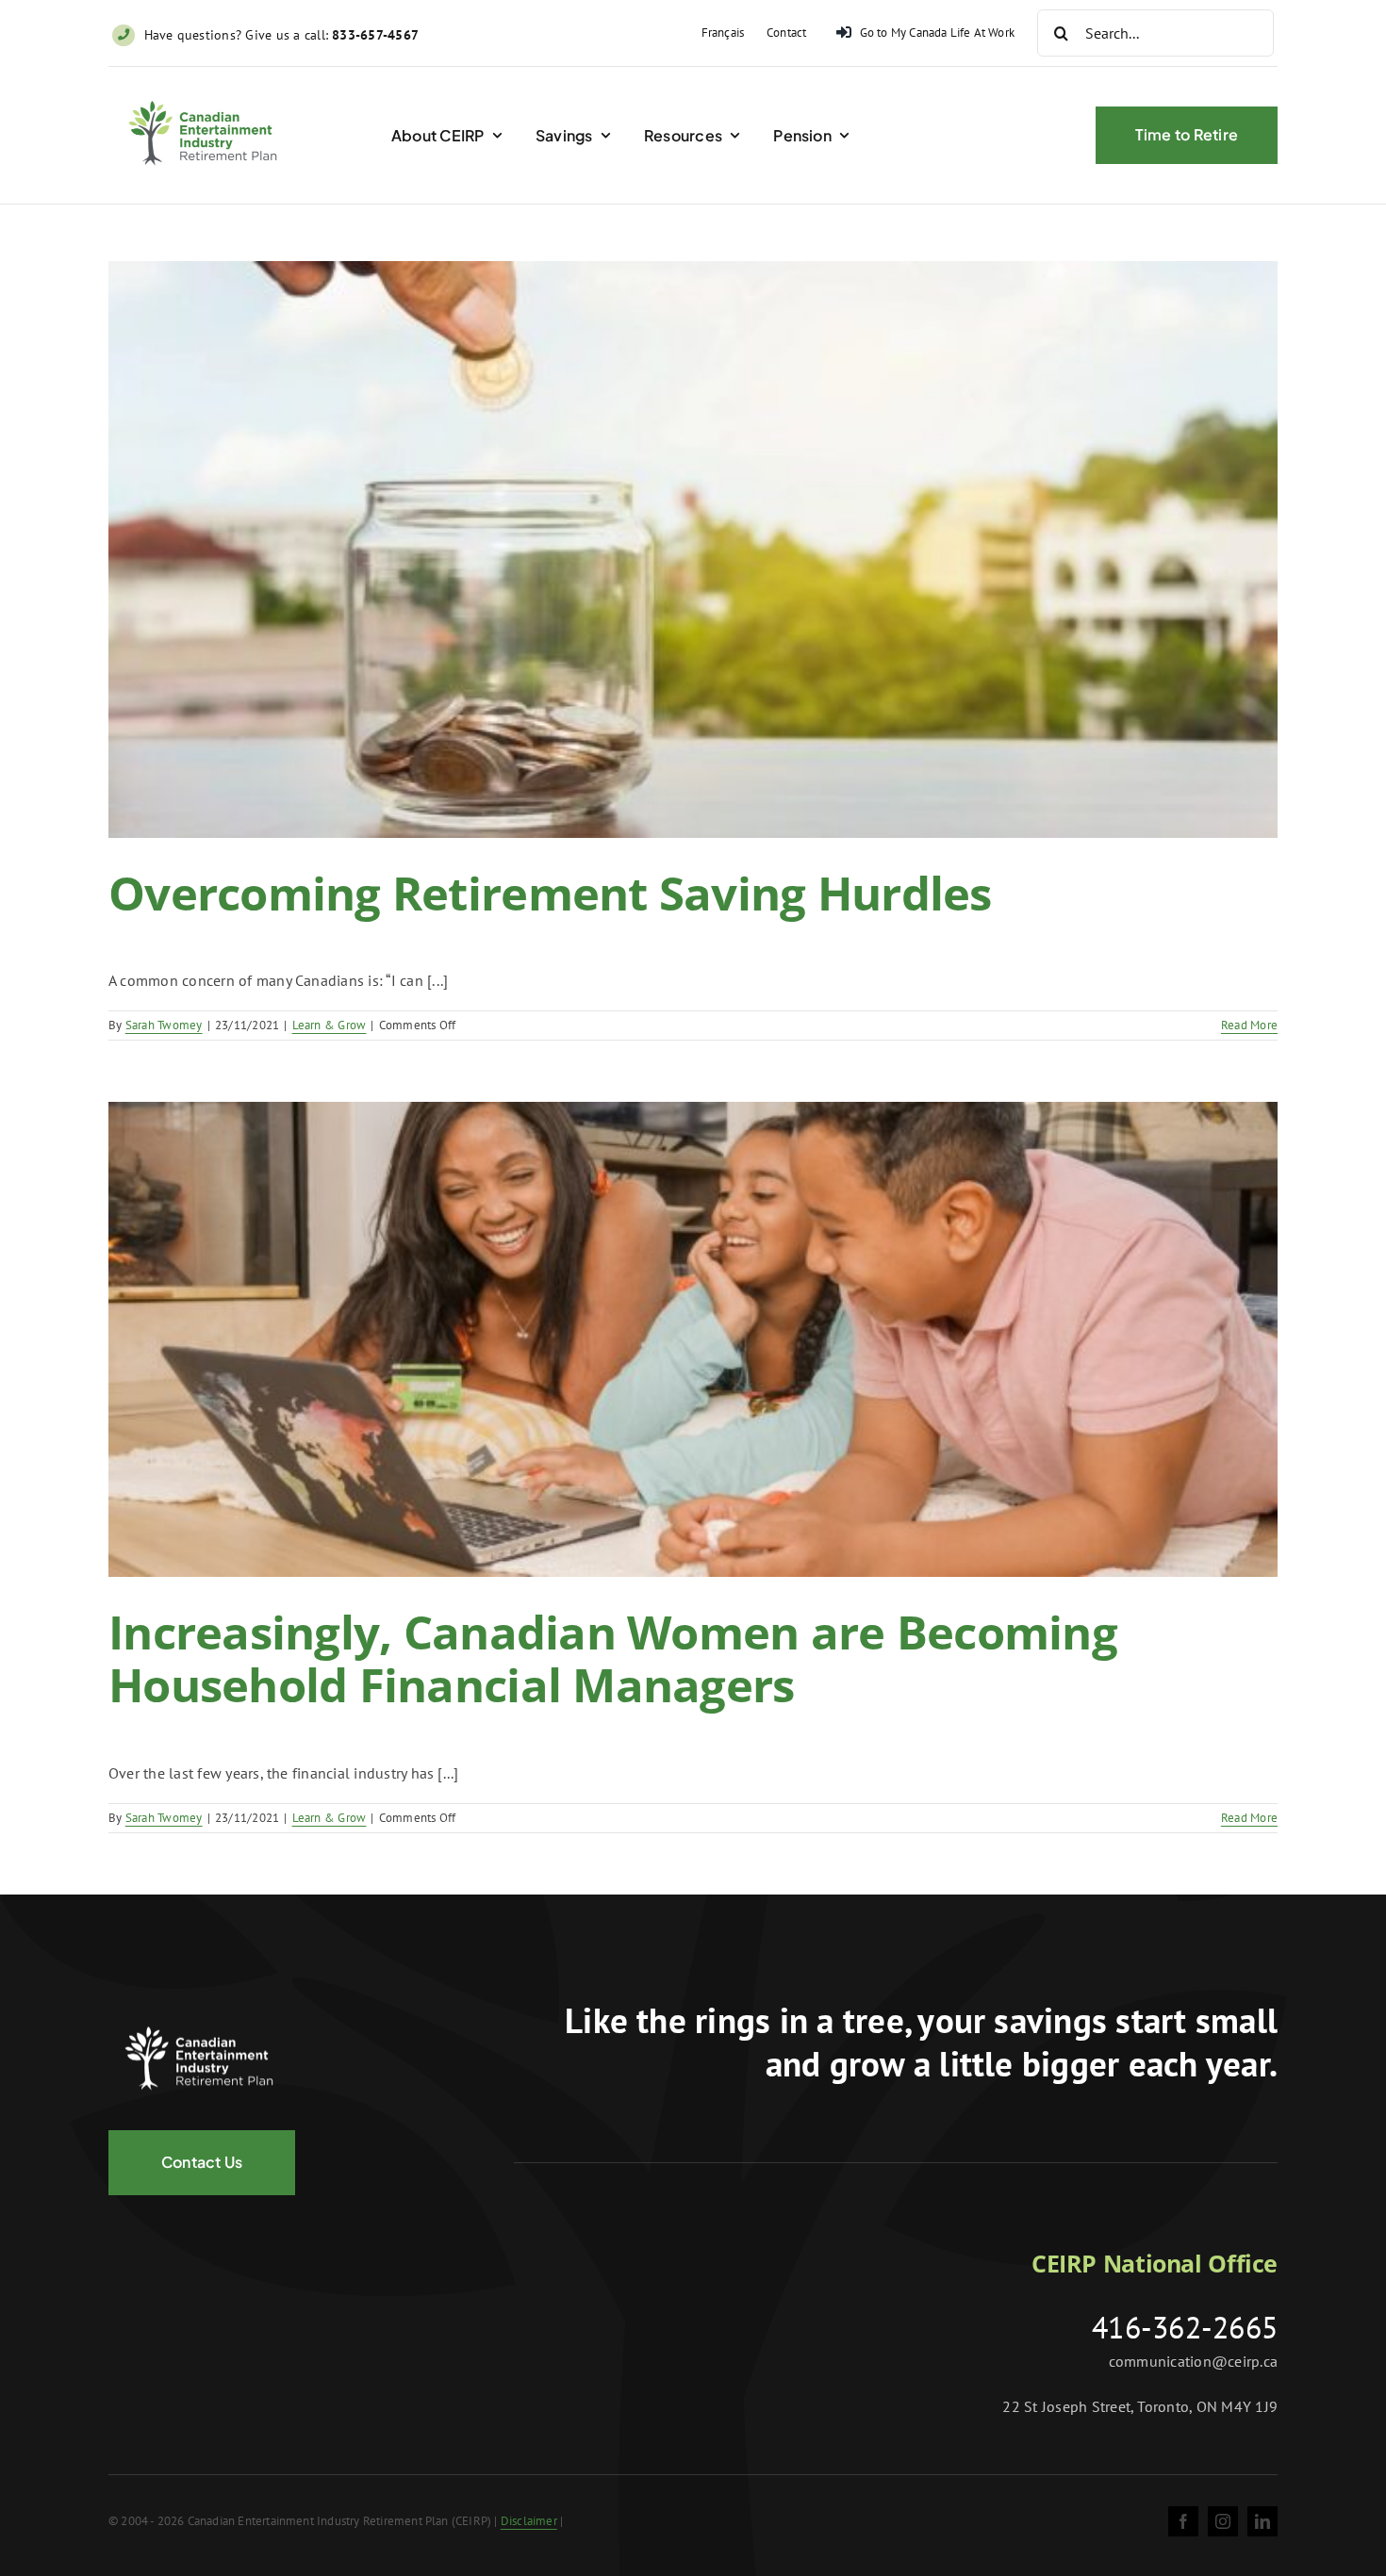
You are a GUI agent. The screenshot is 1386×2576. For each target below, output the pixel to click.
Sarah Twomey (164, 1025)
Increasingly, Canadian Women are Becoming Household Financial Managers (613, 1658)
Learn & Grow (330, 1025)
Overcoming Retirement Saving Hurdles (550, 893)
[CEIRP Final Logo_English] (206, 90)
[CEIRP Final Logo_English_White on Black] (203, 2015)
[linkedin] (1262, 2521)
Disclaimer (529, 2521)
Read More (1249, 1025)
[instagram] (1223, 2521)
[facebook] (1183, 2521)
